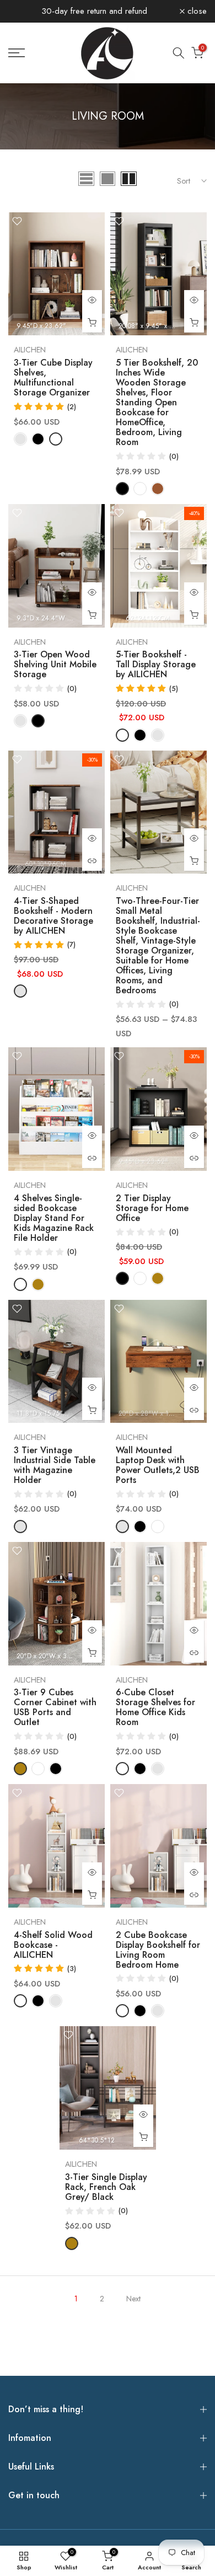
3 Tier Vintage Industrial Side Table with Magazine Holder (55, 1465)
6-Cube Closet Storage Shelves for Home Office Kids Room (155, 1707)
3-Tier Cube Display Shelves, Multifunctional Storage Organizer (53, 377)
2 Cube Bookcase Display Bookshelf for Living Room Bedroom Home (158, 1950)
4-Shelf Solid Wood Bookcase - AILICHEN (53, 1945)
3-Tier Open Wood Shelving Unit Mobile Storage (55, 664)
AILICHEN (30, 350)
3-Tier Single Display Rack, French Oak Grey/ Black (106, 2187)
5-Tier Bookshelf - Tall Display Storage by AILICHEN (156, 664)
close (196, 11)
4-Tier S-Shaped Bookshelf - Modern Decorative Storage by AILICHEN (53, 916)
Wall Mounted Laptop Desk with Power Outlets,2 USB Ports (158, 1465)
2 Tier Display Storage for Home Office (152, 1208)
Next (133, 2299)
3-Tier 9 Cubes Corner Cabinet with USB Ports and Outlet (55, 1707)
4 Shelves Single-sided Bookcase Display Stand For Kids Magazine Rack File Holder (54, 1218)
